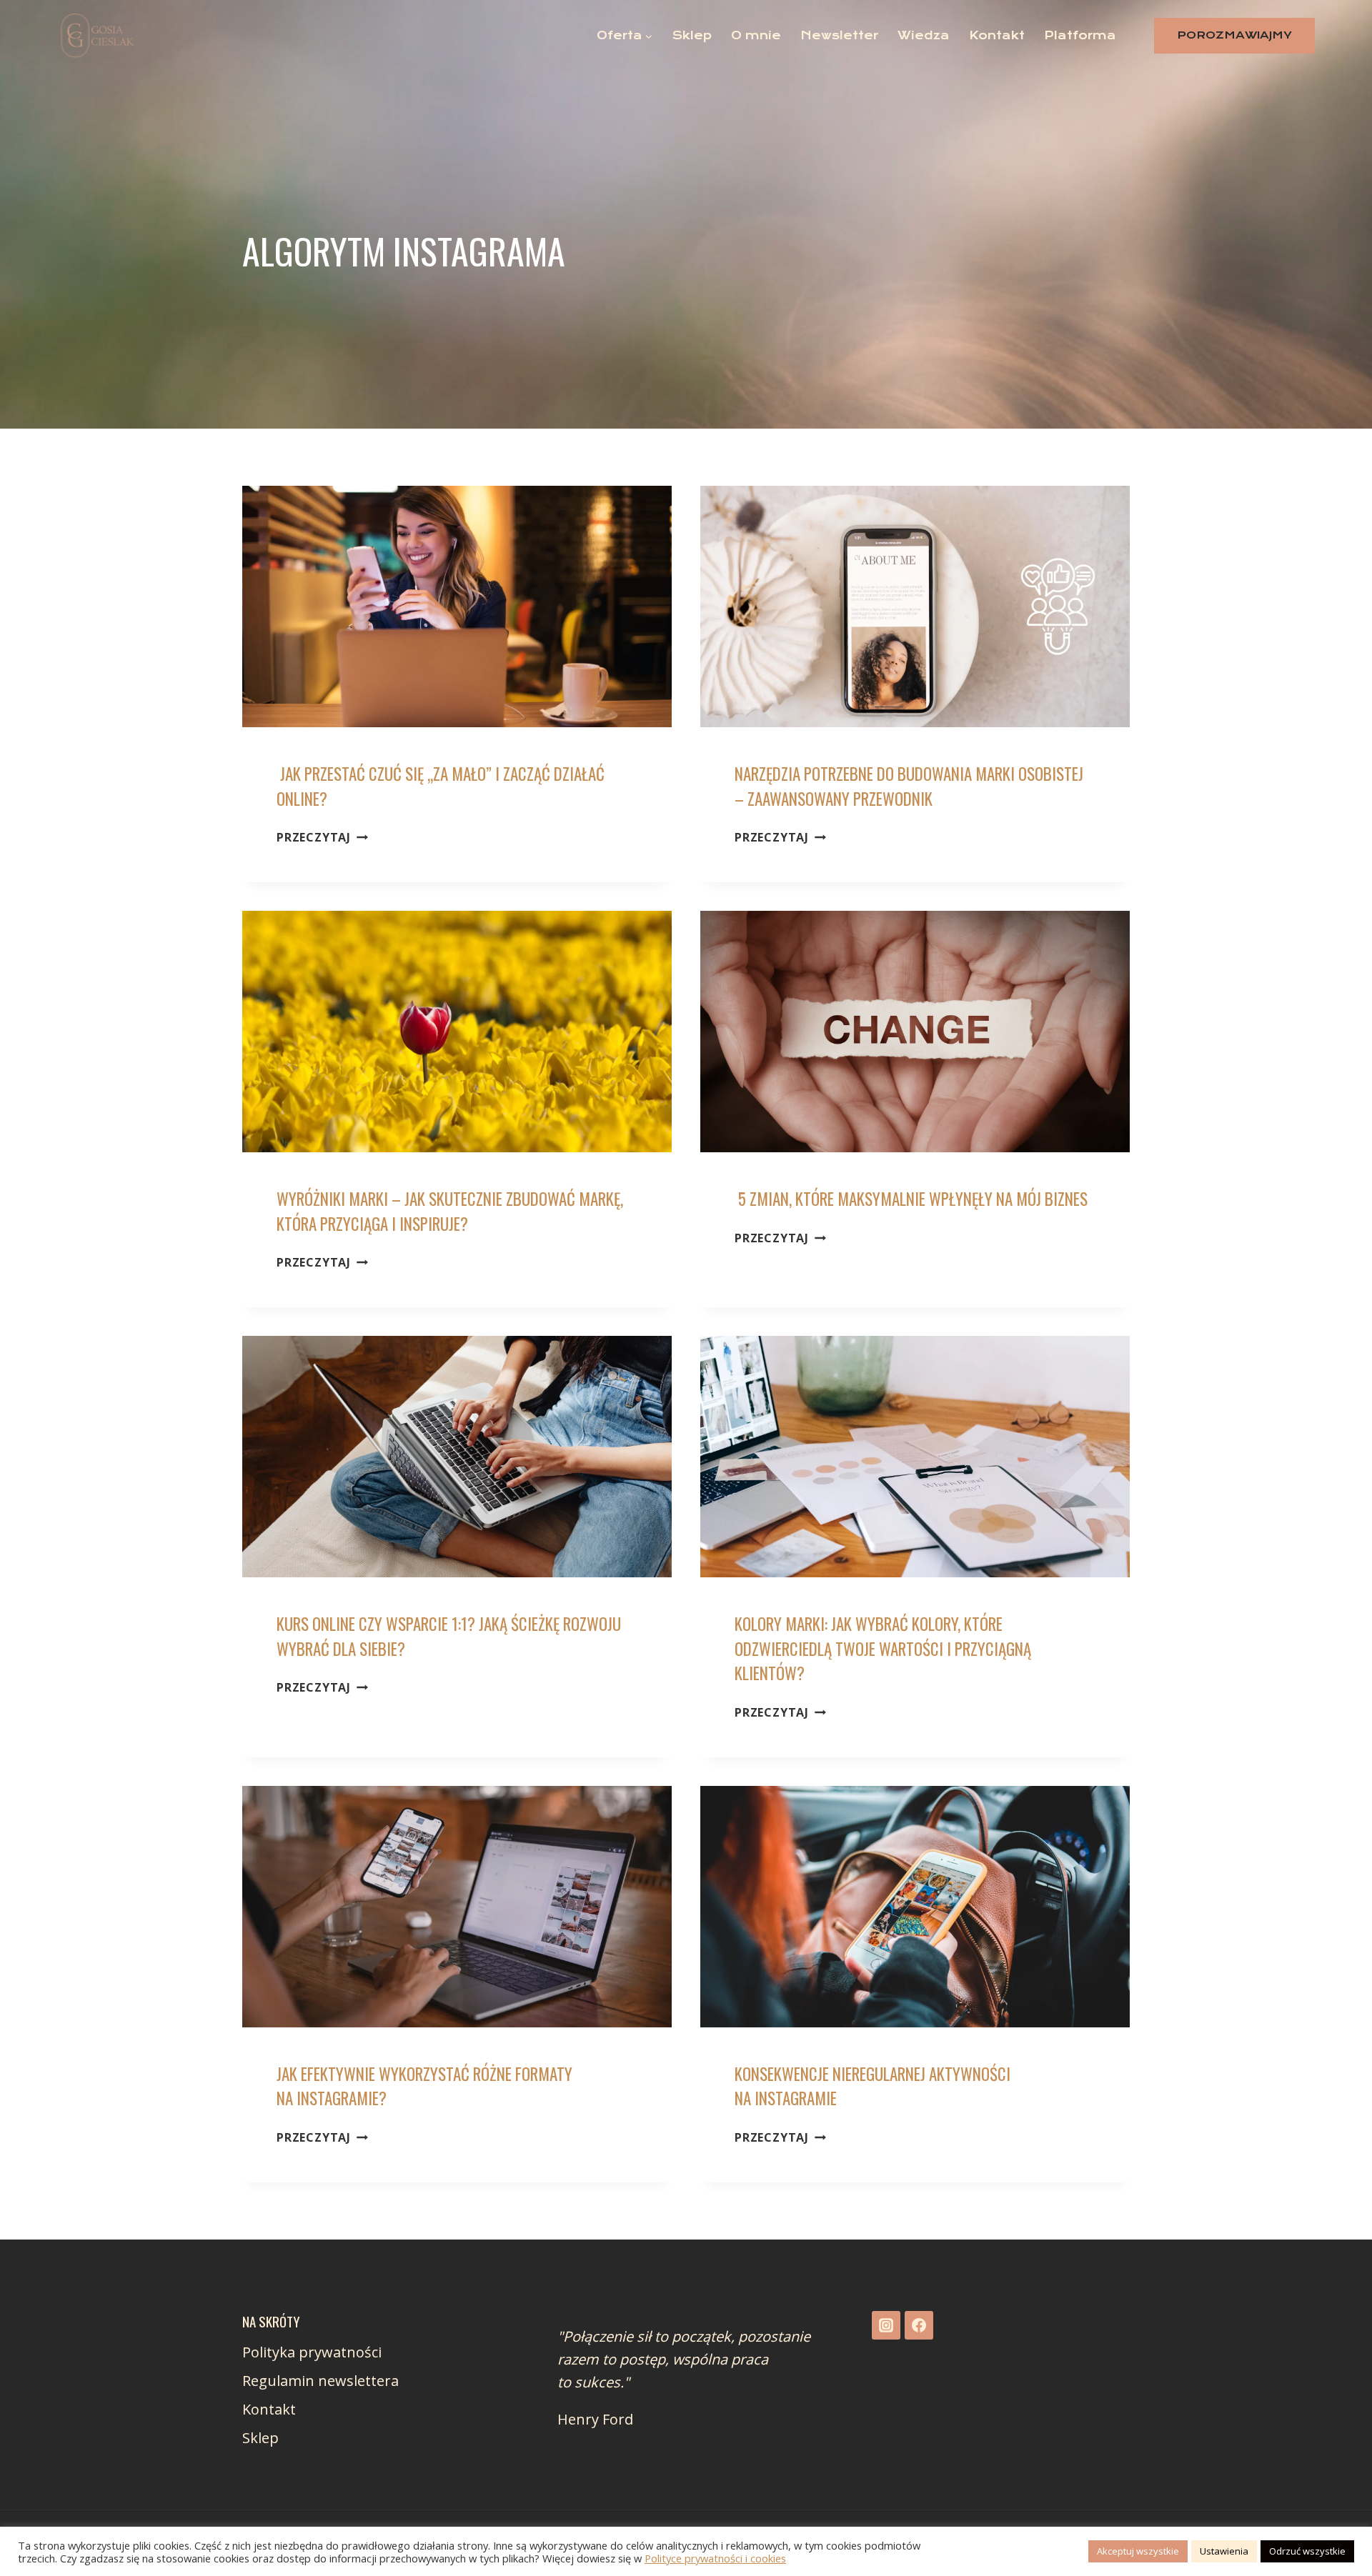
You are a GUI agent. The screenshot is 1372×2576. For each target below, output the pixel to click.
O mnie (756, 35)
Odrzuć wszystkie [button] (1307, 2551)
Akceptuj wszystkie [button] (1138, 2551)
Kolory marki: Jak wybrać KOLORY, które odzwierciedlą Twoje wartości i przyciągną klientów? (883, 1648)
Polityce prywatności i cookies (715, 2558)
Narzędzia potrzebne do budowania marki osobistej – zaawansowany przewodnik (909, 786)
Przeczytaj (322, 837)
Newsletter (839, 35)
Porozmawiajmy (1234, 35)
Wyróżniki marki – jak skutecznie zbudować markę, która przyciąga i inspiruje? (450, 1211)
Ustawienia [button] (1224, 2551)
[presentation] (457, 606)
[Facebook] (919, 2325)
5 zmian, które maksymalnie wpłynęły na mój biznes (911, 1199)
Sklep (692, 35)
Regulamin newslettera (320, 2381)
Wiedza (924, 35)
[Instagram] (886, 2325)
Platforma (1080, 35)
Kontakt (997, 35)
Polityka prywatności (312, 2352)
